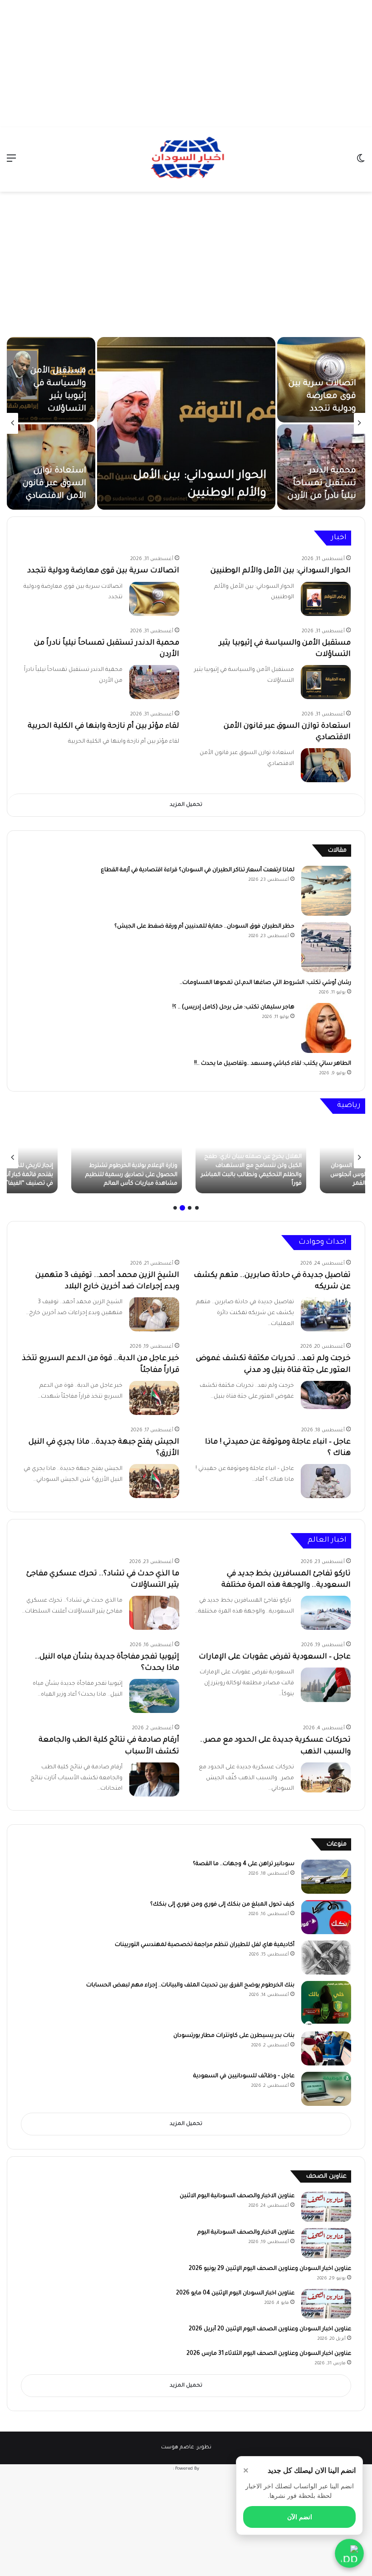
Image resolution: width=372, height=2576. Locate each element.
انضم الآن (300, 2517)
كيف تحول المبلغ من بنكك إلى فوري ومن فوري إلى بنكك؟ (222, 1905)
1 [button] (197, 1208)
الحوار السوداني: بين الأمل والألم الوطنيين (281, 571)
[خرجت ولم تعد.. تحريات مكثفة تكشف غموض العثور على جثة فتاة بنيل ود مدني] (326, 1395)
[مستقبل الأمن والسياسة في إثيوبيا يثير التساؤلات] (326, 682)
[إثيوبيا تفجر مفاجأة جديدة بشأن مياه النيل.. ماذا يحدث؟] (154, 1696)
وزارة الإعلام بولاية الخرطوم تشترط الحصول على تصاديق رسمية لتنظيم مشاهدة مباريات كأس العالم (256, 1175)
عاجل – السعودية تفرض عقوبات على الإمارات (275, 1657)
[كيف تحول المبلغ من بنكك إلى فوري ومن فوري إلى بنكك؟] (326, 1917)
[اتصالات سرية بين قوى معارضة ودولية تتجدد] (154, 599)
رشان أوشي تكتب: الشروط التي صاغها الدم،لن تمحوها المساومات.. (265, 983)
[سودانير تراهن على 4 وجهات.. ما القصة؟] (326, 1877)
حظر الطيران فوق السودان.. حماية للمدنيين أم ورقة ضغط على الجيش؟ (204, 927)
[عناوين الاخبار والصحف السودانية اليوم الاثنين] (326, 2207)
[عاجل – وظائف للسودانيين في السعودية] (326, 2089)
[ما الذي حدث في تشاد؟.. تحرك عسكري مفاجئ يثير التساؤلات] (154, 1613)
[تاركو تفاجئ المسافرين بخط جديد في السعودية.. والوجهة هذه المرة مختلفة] (326, 1613)
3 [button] (182, 1208)
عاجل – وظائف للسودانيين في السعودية (244, 2076)
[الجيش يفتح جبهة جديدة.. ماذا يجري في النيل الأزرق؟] (154, 1481)
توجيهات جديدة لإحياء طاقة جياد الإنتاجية (55, 484)
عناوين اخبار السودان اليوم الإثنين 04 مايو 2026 (235, 2293)
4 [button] (175, 1208)
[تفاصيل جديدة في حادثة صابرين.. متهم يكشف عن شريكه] (326, 1314)
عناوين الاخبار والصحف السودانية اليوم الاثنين (237, 2196)
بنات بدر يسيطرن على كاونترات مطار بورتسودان (234, 2036)
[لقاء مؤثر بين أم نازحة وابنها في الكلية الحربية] (186, 423)
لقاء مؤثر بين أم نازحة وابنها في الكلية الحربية (103, 726)
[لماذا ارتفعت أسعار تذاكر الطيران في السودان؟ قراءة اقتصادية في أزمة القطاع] (326, 891)
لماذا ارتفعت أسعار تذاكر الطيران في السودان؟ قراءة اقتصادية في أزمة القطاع (198, 870)
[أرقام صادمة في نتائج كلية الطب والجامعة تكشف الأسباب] (154, 1779)
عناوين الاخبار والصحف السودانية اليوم (246, 2233)
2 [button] (190, 1208)
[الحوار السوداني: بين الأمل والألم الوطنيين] (326, 599)
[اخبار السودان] (186, 159)
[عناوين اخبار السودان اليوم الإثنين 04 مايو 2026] (326, 2304)
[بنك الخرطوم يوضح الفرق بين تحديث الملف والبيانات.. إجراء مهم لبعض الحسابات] (326, 2003)
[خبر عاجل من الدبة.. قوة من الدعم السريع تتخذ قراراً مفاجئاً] (154, 1398)
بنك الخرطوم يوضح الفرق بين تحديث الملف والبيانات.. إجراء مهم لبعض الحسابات (190, 1985)
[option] (186, 423)
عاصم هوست (178, 2448)
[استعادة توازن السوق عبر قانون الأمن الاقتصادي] (326, 765)
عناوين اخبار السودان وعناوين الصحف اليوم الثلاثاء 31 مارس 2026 (269, 2354)
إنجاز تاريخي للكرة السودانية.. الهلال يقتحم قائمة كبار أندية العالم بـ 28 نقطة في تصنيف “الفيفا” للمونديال (128, 1175)
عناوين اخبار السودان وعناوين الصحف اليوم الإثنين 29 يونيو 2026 (270, 2269)
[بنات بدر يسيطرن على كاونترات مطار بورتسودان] (326, 2048)
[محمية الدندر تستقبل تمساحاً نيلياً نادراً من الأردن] (154, 682)
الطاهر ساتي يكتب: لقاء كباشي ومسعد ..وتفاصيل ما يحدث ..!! (273, 1064)
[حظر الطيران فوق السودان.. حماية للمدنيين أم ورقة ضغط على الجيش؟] (326, 947)
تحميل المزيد (186, 805)
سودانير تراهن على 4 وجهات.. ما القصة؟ (244, 1864)
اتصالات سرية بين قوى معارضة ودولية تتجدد (103, 571)
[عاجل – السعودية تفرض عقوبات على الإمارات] (326, 1685)
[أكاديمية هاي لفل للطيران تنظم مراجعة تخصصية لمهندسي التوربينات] (326, 1958)
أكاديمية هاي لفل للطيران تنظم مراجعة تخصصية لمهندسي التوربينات (205, 1945)
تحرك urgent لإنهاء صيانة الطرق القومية (329, 484)
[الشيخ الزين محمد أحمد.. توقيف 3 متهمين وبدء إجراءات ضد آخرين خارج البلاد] (154, 1314)
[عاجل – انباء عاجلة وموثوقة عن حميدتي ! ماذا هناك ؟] (326, 1481)
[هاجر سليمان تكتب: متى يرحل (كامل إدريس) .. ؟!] (326, 1028)
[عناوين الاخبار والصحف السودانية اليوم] (326, 2243)
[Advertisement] (186, 64)
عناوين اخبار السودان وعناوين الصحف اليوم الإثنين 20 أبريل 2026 (270, 2329)
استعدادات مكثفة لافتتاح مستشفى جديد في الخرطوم (52, 397)
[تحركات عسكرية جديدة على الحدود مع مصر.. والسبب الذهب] (326, 1777)
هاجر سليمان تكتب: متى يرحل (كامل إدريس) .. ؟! (233, 1008)
